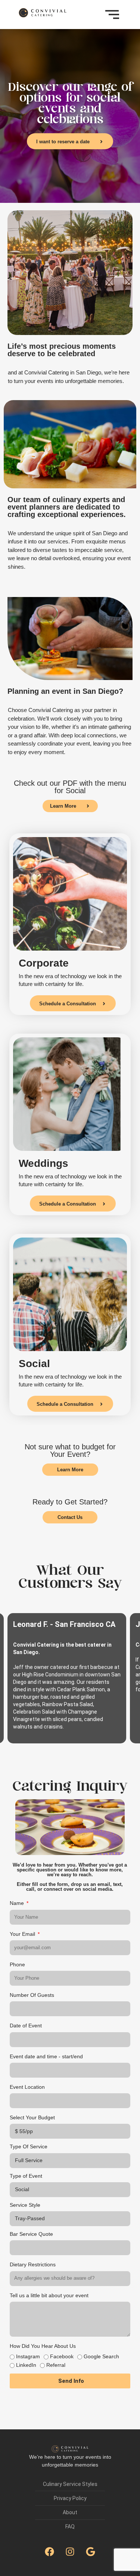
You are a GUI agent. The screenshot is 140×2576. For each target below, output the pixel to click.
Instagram (28, 2356)
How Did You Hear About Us (43, 2346)
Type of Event (26, 2176)
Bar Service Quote (31, 2234)
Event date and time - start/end (46, 2056)
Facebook (62, 2356)
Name (18, 1903)
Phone (17, 1964)
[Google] (91, 2552)
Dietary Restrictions (33, 2264)
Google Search (101, 2356)
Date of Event (26, 2026)
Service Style (25, 2205)
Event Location (27, 2087)
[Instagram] (70, 2552)
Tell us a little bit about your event (49, 2295)
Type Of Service (29, 2146)
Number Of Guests (32, 1995)
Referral (56, 2365)
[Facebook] (50, 2552)
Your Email (23, 1934)
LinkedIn (26, 2365)
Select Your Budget (32, 2117)
